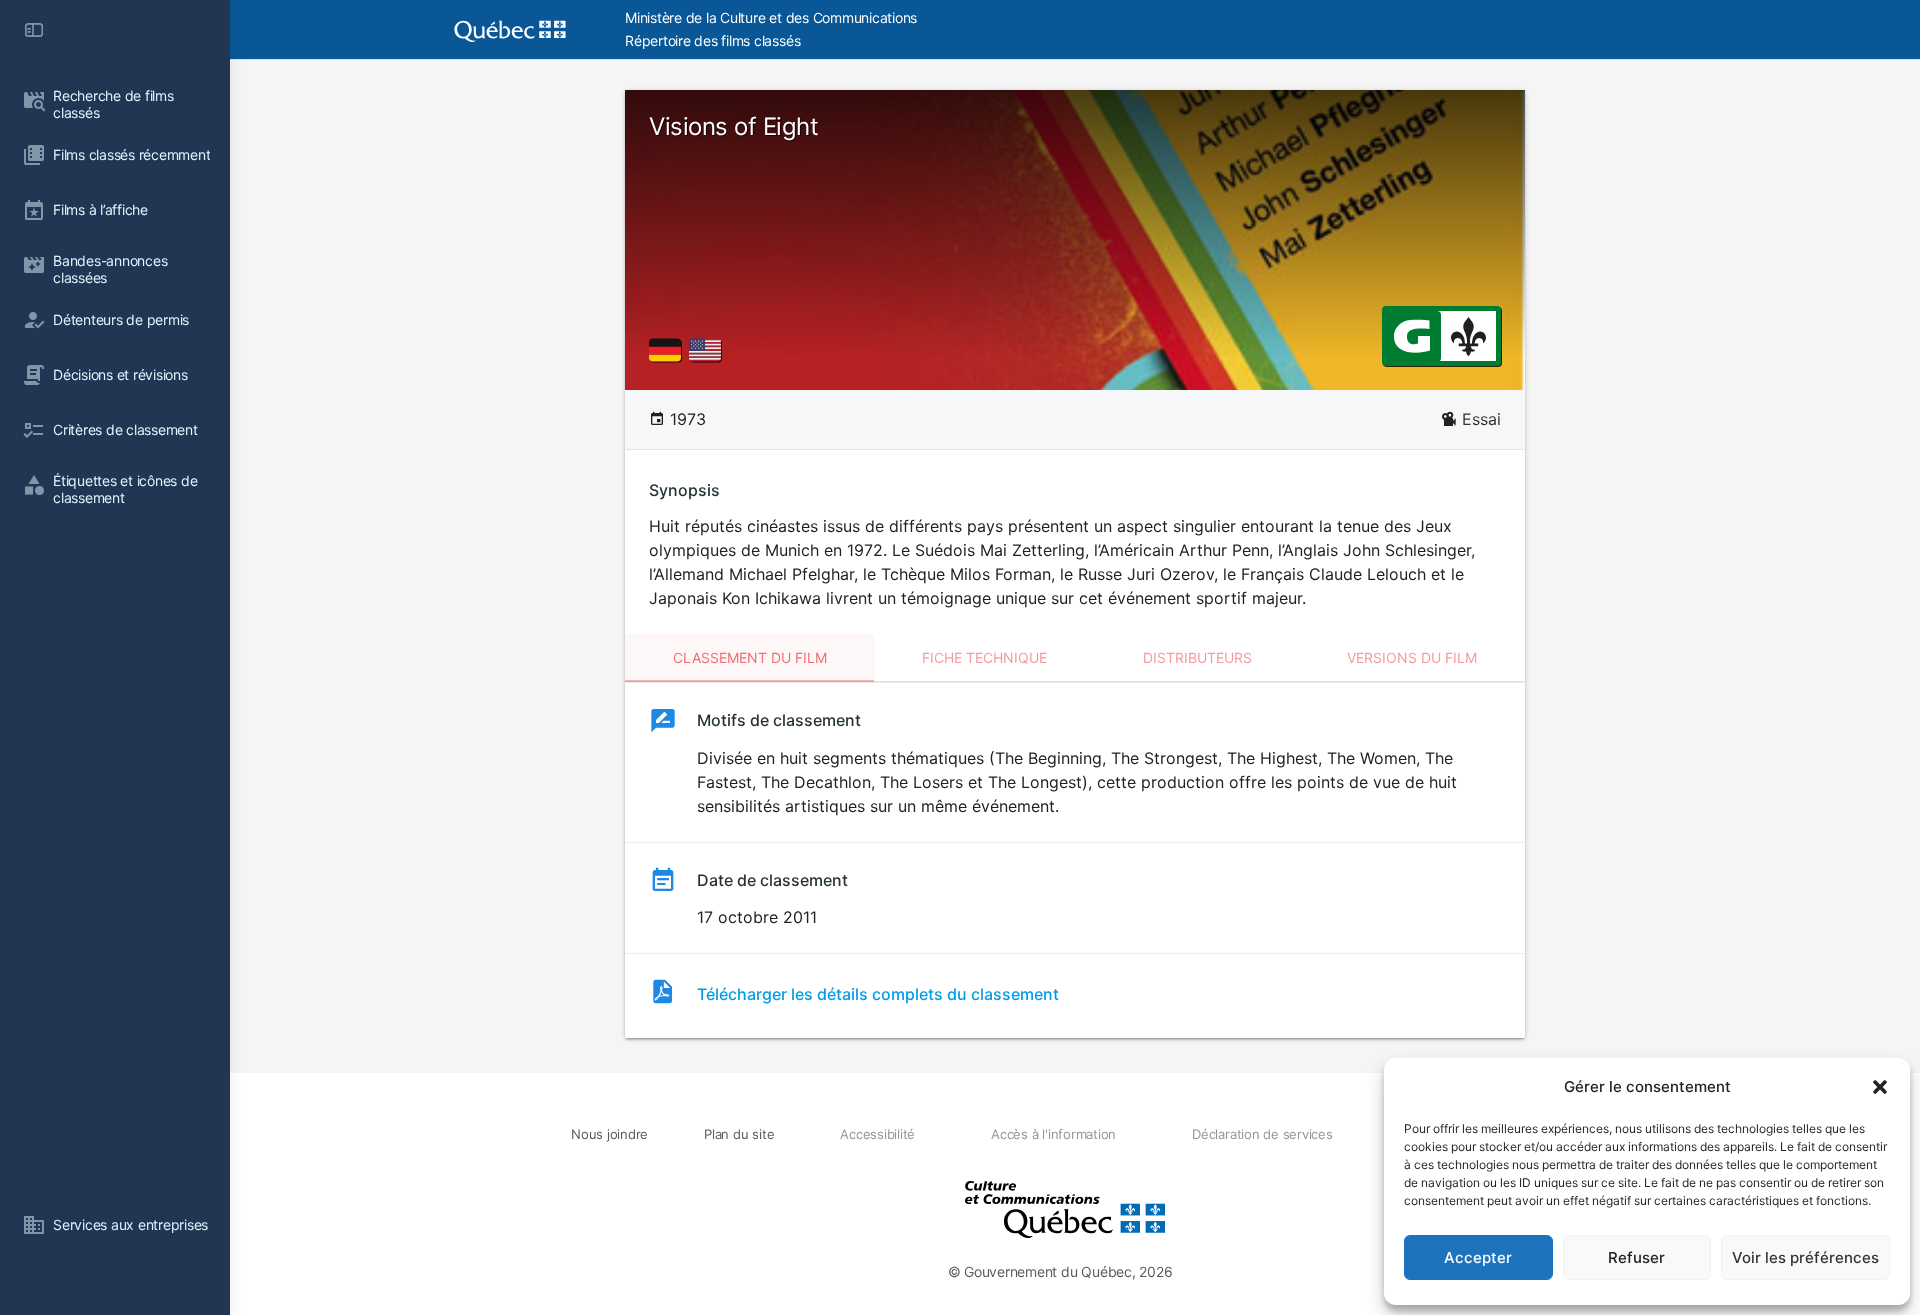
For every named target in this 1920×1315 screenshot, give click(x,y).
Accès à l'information (1053, 1134)
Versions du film (1412, 657)
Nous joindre (609, 1134)
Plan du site (739, 1134)
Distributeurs (1197, 657)
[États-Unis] (709, 350)
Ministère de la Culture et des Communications (771, 17)
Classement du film (750, 657)
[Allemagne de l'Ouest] (669, 350)
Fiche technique (984, 657)
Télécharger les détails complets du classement (878, 994)
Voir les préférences (1805, 1257)
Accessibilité (877, 1134)
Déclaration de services (1262, 1134)
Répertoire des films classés (712, 40)
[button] (1880, 1087)
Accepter (1478, 1257)
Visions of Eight (733, 126)
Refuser (1636, 1257)
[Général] (1411, 335)
